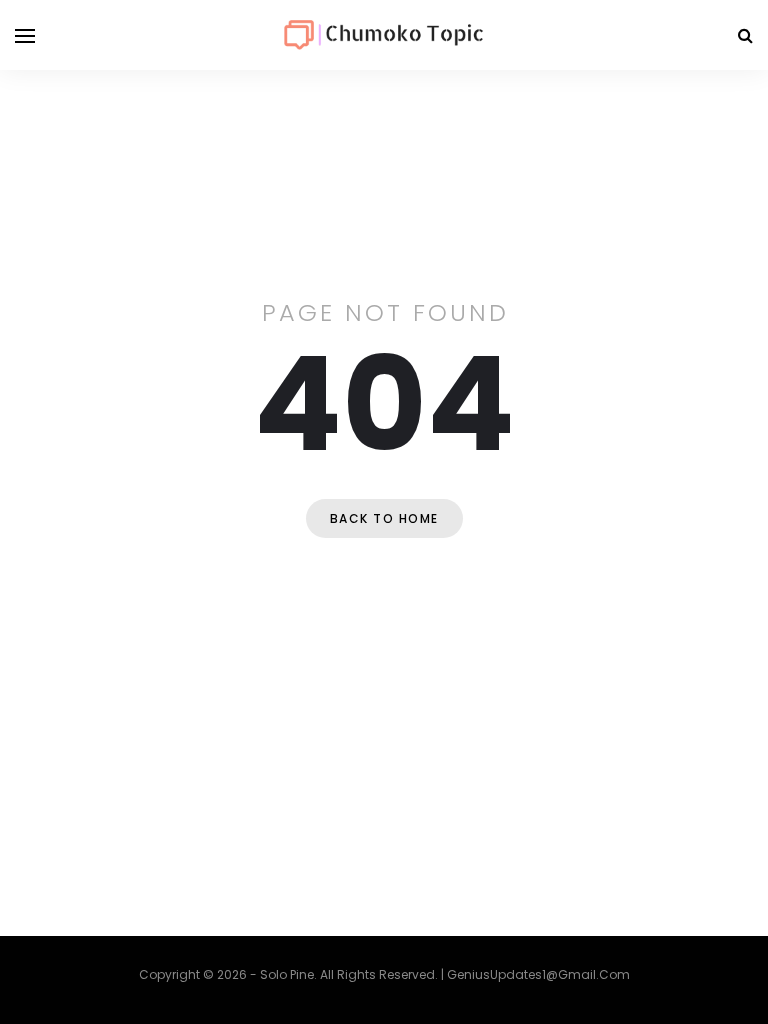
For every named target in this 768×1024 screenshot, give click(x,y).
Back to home (384, 518)
